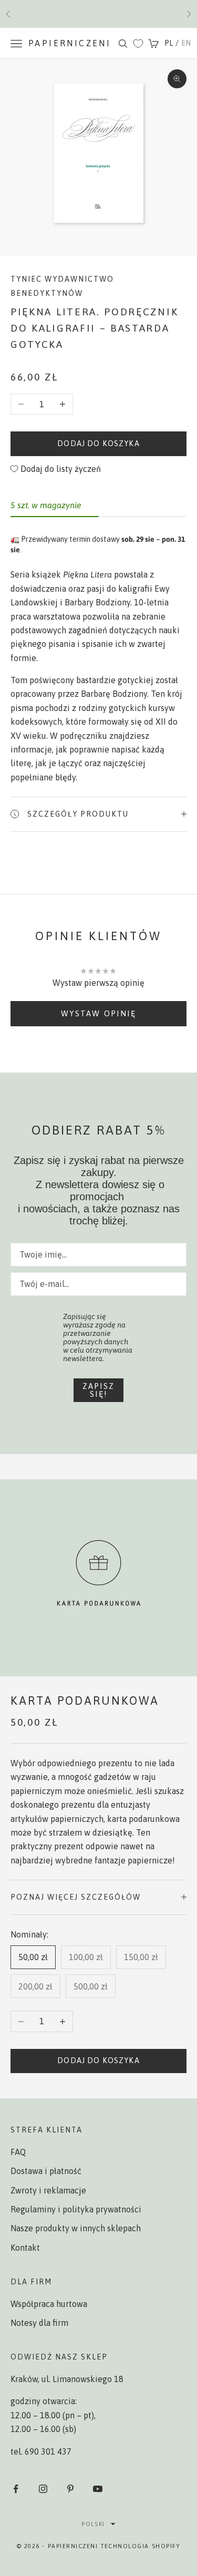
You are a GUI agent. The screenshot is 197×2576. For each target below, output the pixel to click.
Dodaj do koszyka (98, 444)
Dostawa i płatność (46, 2171)
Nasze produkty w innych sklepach (76, 2228)
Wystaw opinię (98, 1013)
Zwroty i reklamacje (48, 2190)
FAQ (18, 2152)
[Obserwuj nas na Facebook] (16, 2489)
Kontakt (25, 2248)
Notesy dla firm (39, 2323)
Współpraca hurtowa (49, 2304)
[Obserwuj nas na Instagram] (43, 2489)
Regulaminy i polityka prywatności (76, 2209)
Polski (93, 2524)
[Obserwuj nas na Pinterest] (70, 2489)
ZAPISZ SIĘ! (98, 1390)
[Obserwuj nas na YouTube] (98, 2489)
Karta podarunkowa (85, 1701)
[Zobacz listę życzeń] (138, 44)
